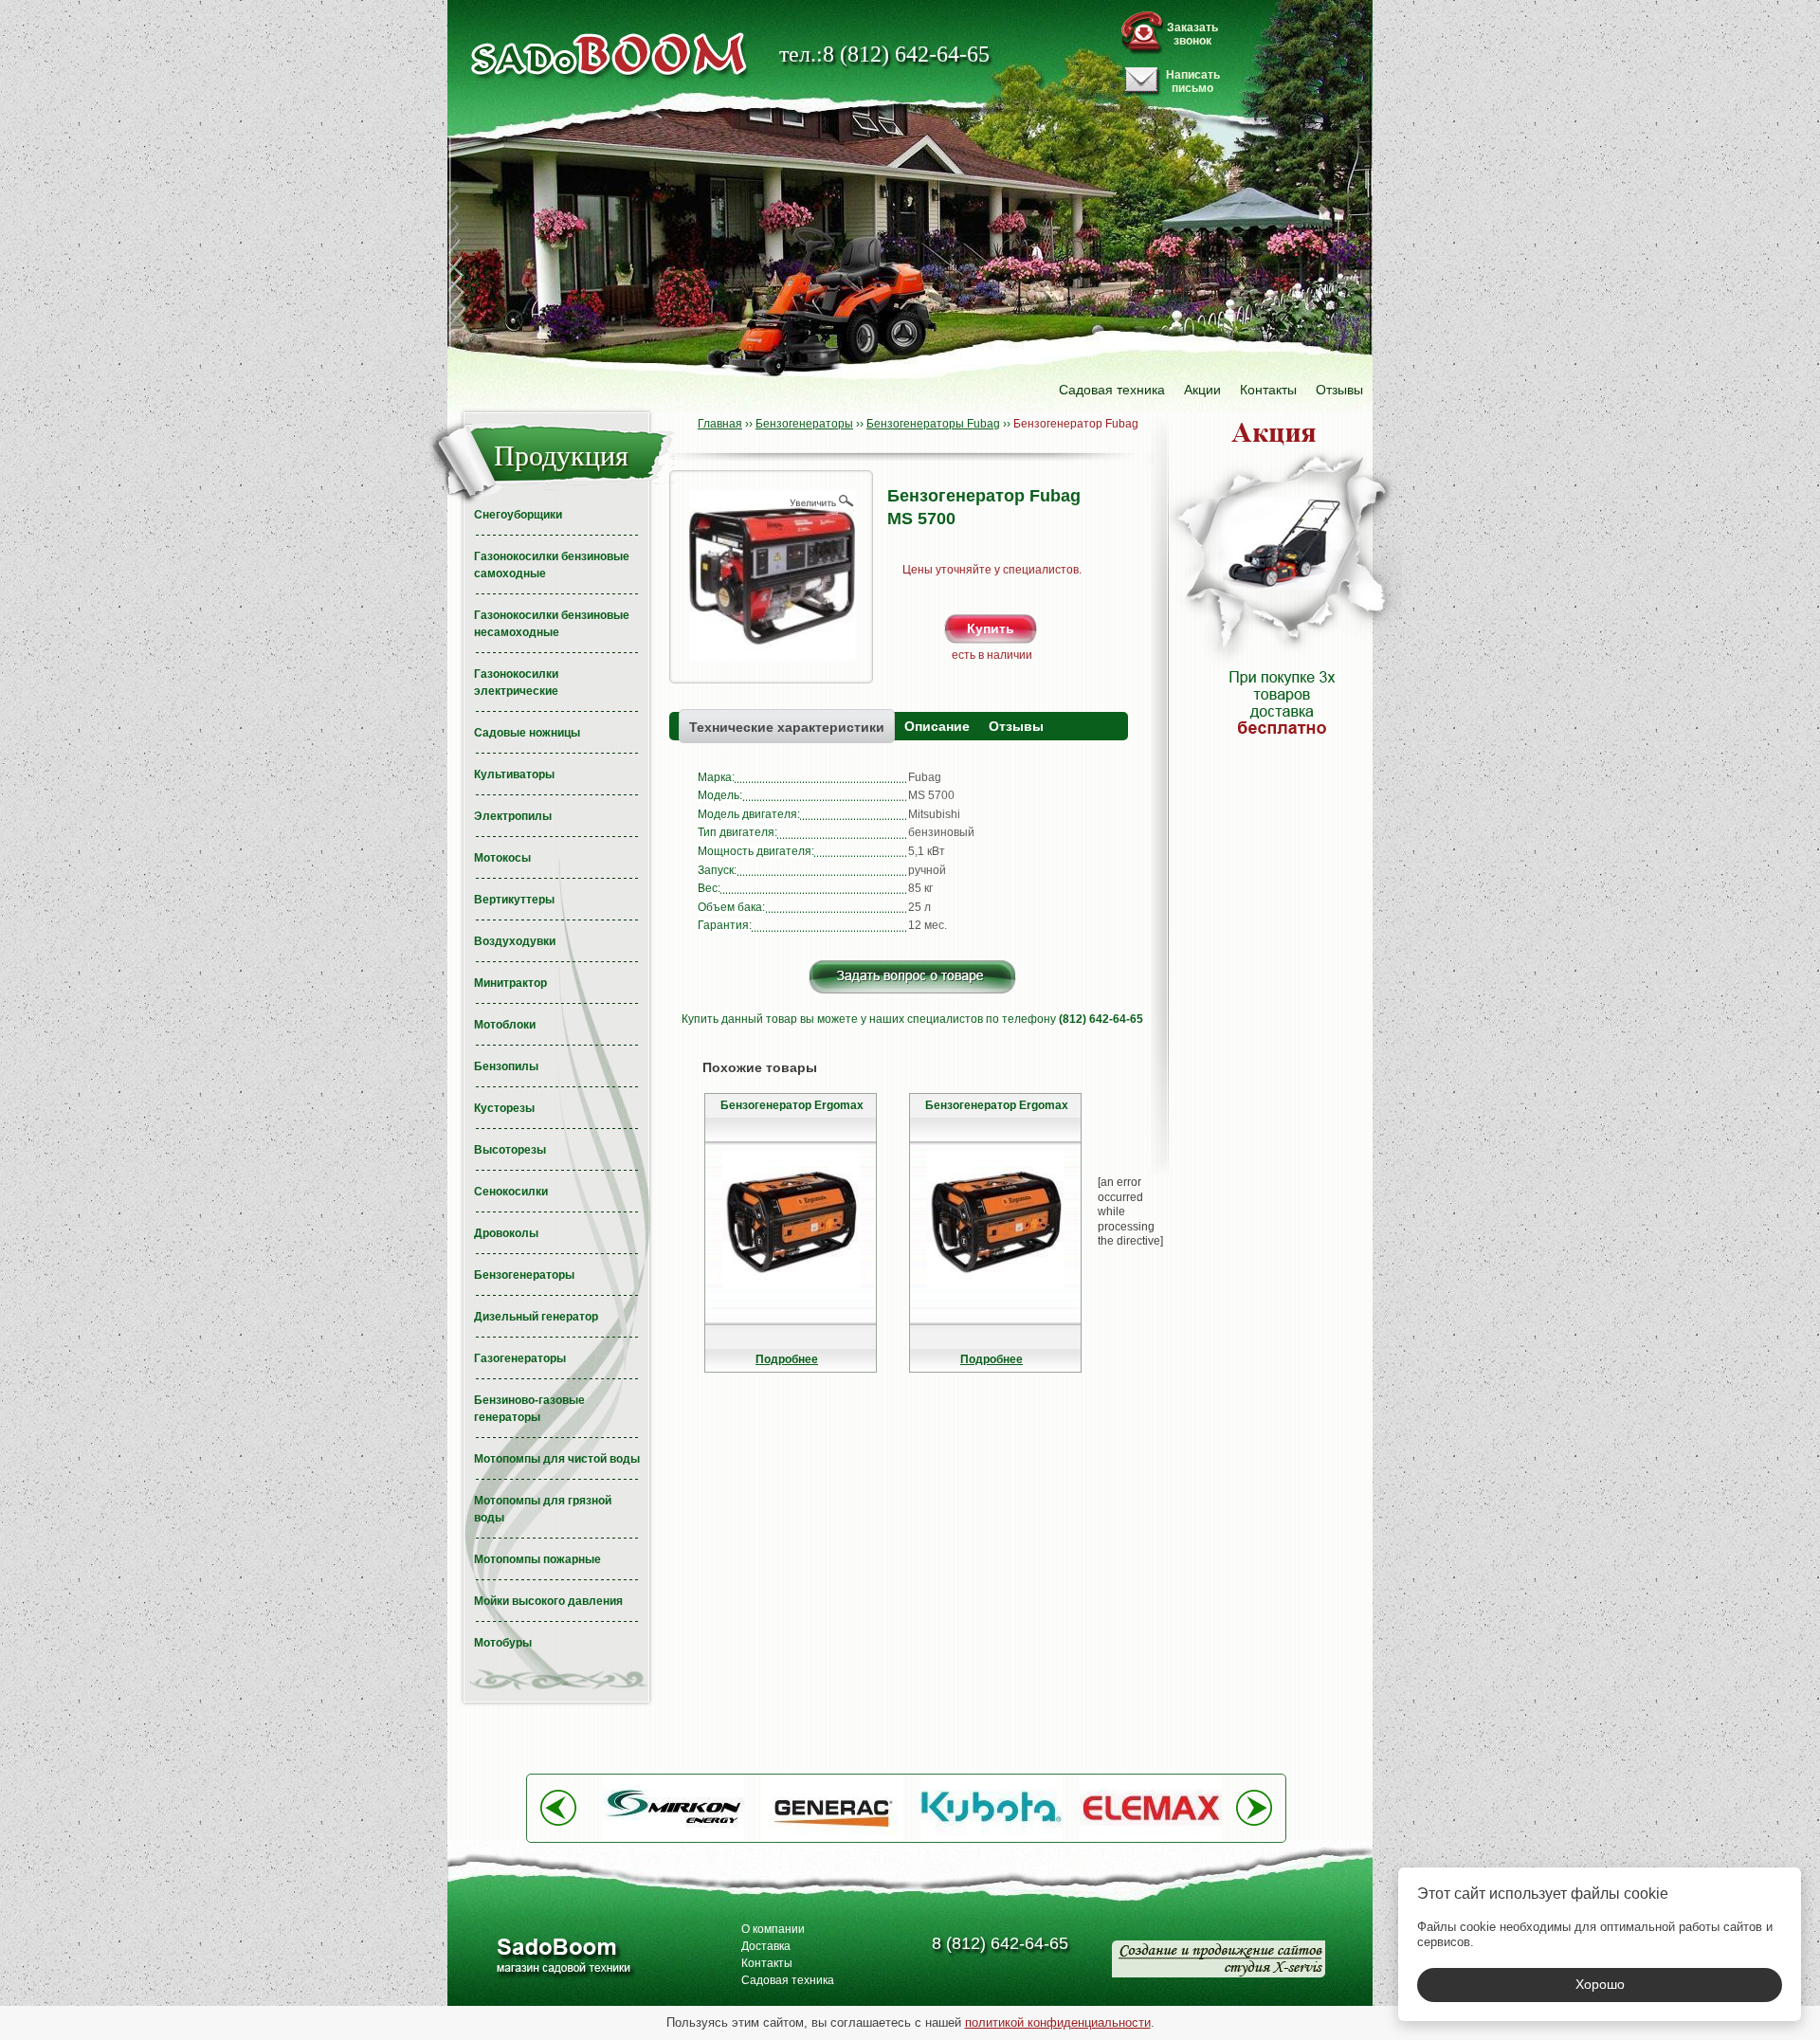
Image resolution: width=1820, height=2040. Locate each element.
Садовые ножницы (527, 733)
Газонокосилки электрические (516, 683)
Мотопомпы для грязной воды (543, 1509)
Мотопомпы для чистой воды (557, 1459)
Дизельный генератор (536, 1317)
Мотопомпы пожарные (537, 1559)
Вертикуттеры (514, 900)
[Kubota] (992, 1837)
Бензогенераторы (524, 1275)
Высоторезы (510, 1150)
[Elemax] (1151, 1837)
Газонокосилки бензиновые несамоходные (552, 624)
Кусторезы (504, 1108)
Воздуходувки (515, 941)
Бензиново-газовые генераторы (529, 1409)
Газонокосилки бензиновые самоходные (552, 565)
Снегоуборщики (518, 515)
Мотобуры (503, 1643)
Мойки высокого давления (548, 1601)
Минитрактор (510, 983)
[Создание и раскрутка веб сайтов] (1219, 1959)
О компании (773, 1929)
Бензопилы (506, 1066)
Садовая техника (1112, 390)
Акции (1202, 390)
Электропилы (513, 816)
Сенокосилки (511, 1192)
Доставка (766, 1946)
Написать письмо (1193, 82)
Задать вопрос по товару (912, 977)
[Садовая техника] (610, 55)
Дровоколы (506, 1233)
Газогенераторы (520, 1358)
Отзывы (1339, 390)
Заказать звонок (1192, 34)
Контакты (1268, 390)
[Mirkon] (673, 1837)
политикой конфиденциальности (1058, 2022)
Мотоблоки (505, 1025)
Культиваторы (514, 774)
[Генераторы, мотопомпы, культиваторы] (563, 1958)
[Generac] (832, 1837)
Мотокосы (502, 858)
